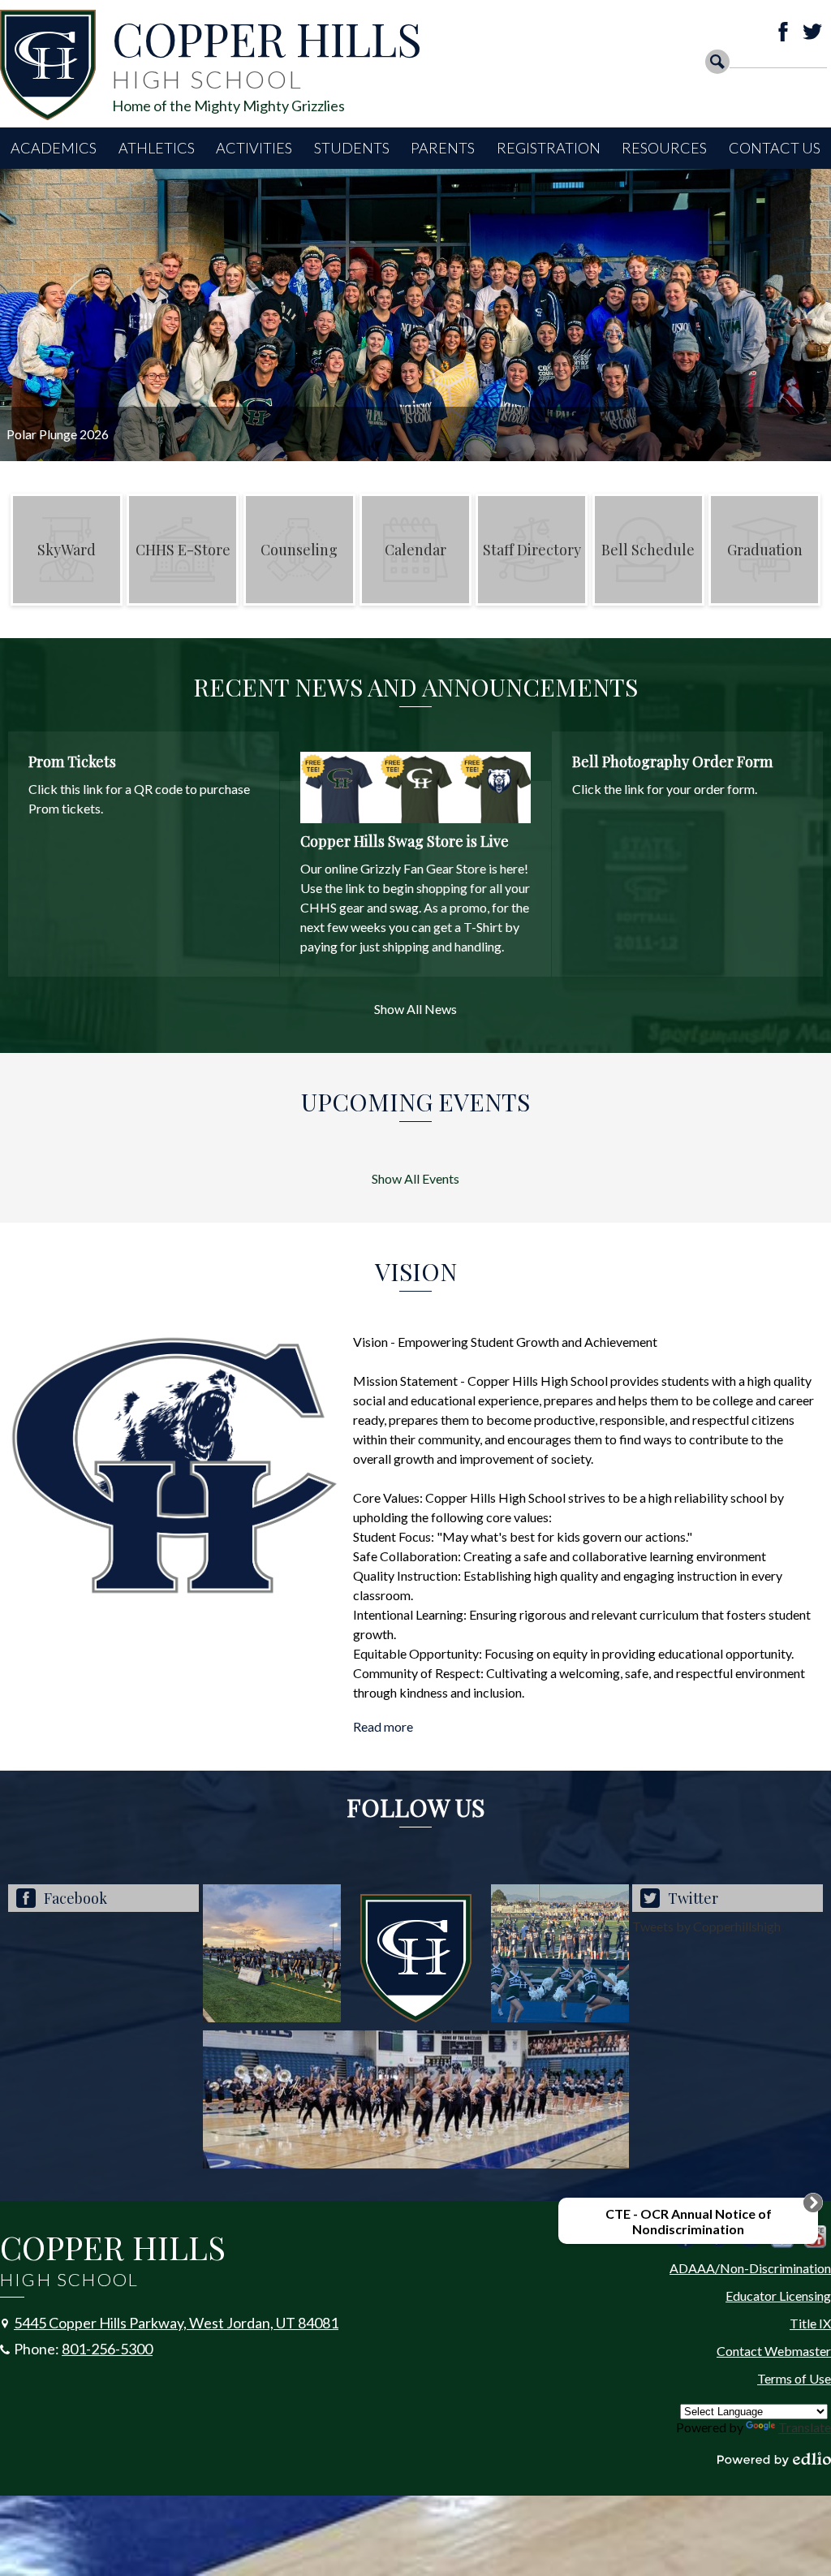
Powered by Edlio (774, 2459)
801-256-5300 (107, 2349)
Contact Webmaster (774, 2351)
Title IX (810, 2323)
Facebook (783, 32)
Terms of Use (794, 2378)
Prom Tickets (72, 762)
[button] (54, 148)
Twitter (812, 32)
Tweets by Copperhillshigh (706, 1926)
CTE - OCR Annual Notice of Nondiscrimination (689, 2221)
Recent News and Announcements (415, 687)
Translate (805, 2427)
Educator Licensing (778, 2296)
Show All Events (415, 1178)
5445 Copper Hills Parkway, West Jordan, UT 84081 (176, 2323)
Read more (383, 1726)
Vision (416, 1271)
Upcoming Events (415, 1102)
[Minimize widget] (813, 2203)
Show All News (415, 1009)
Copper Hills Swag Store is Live (405, 841)
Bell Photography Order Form (672, 762)
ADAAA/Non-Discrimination (750, 2268)
